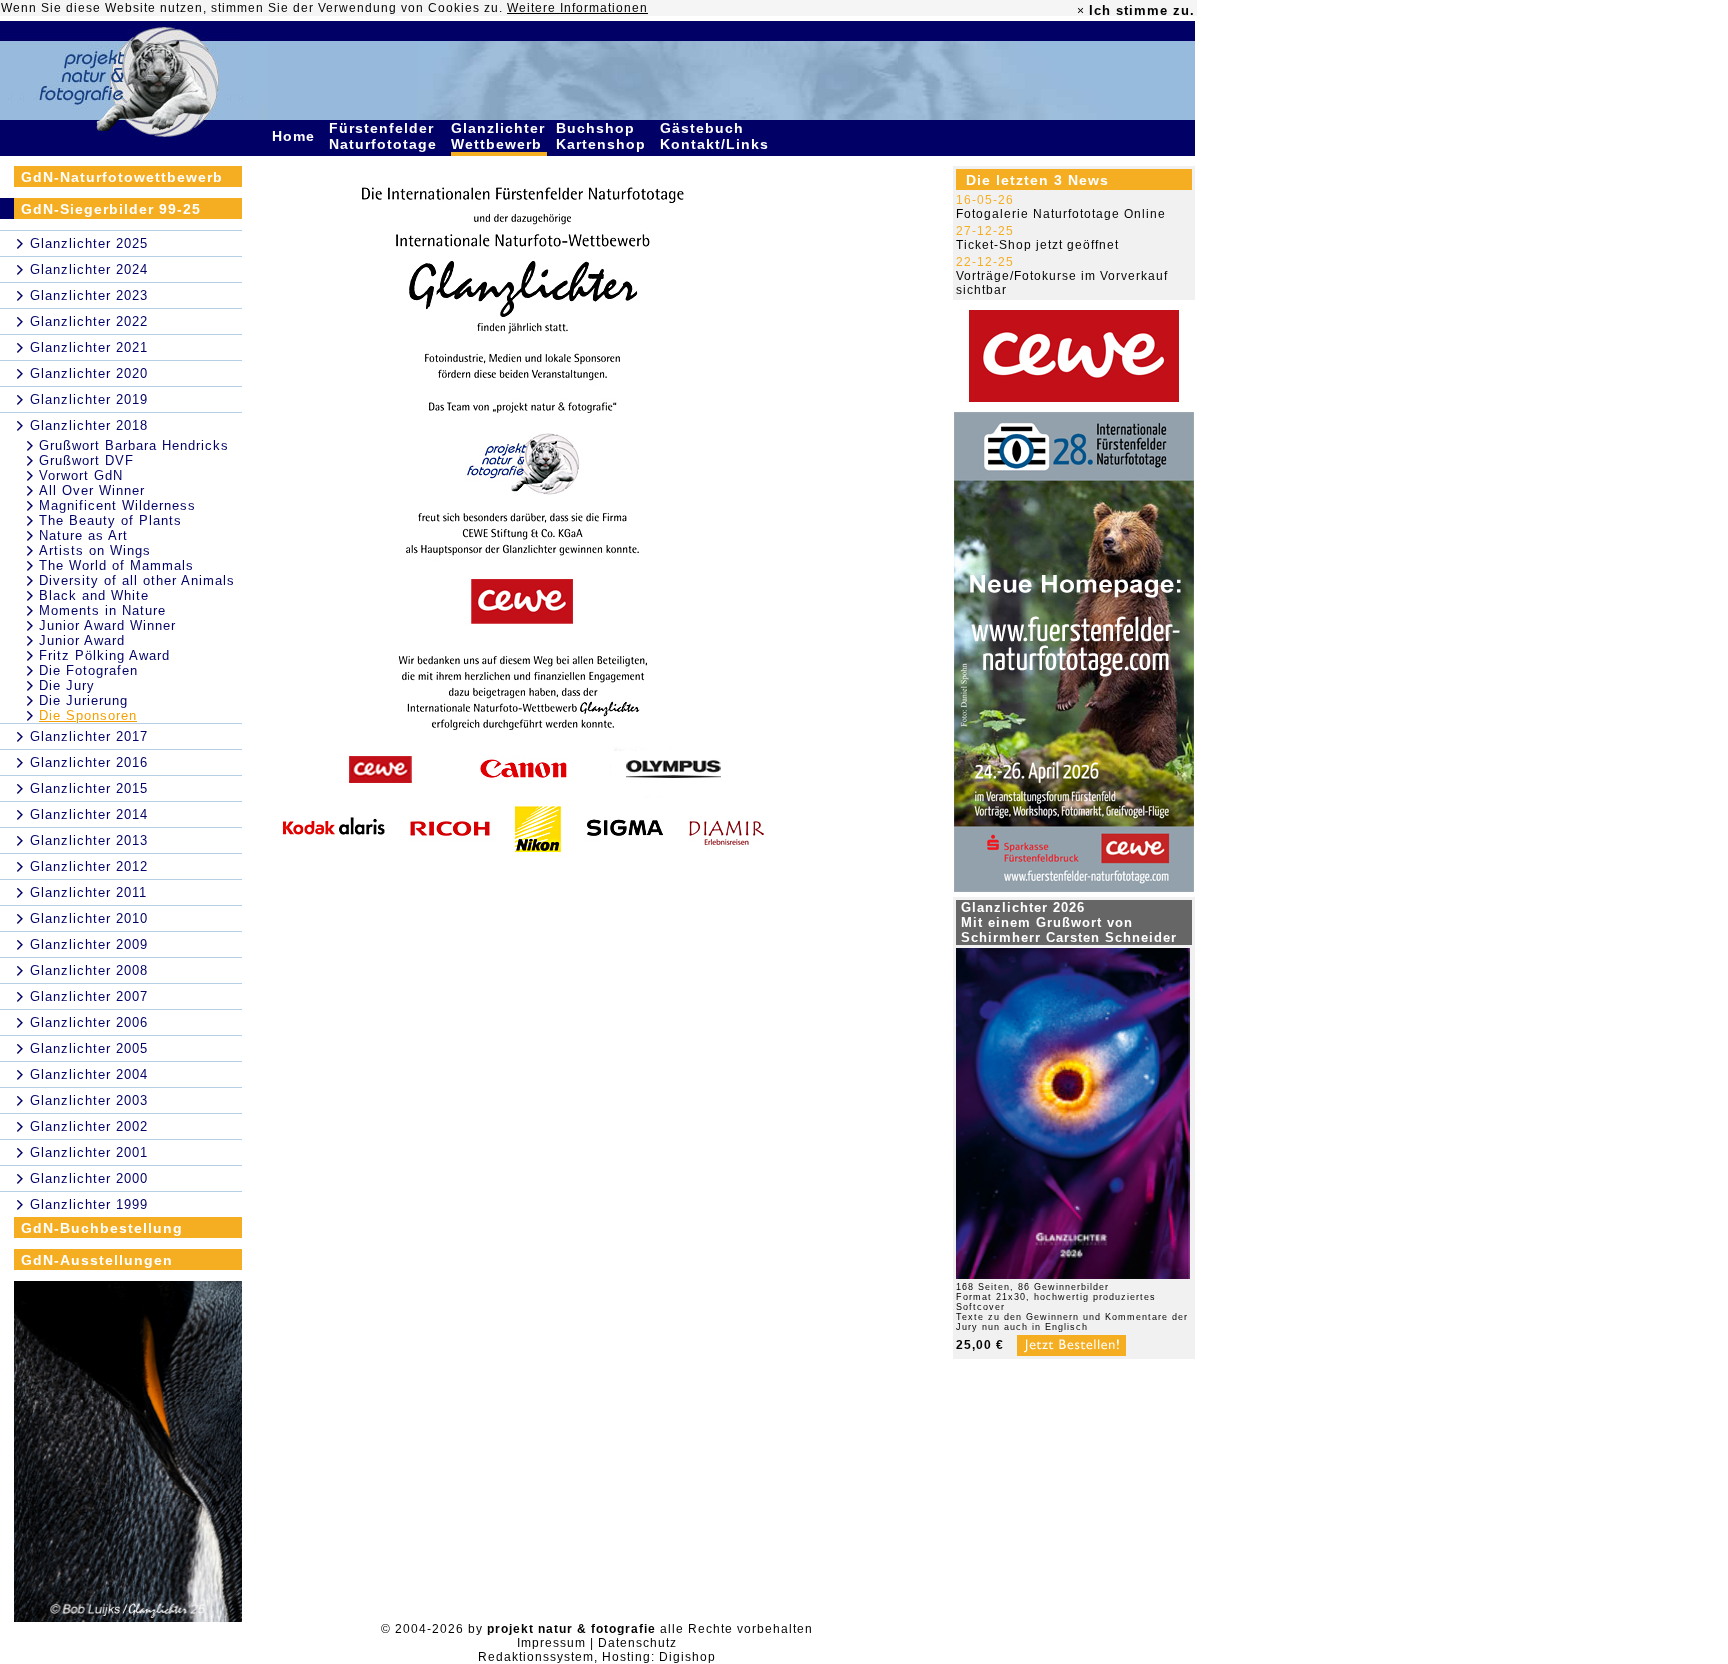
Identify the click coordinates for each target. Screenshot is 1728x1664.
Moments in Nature (102, 610)
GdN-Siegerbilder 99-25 (111, 209)
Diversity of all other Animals (137, 580)
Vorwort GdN (81, 475)
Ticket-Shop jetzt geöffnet (1037, 245)
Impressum (551, 1643)
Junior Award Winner (107, 625)
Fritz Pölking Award (104, 655)
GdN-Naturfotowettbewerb (122, 177)
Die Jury (67, 685)
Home (296, 136)
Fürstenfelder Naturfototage (385, 136)
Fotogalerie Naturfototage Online (1061, 214)
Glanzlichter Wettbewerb (499, 136)
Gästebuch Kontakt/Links (717, 136)
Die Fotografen (88, 670)
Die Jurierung (83, 700)
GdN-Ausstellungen (97, 1260)
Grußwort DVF (86, 460)
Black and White (94, 595)
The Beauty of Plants (110, 520)
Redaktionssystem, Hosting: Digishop (597, 1657)
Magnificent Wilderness (117, 505)
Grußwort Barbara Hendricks (134, 445)
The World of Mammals (116, 565)
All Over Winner (92, 490)
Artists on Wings (95, 550)
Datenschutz (637, 1643)
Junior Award (82, 640)
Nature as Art (83, 535)
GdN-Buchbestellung (102, 1228)
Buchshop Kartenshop (603, 136)
